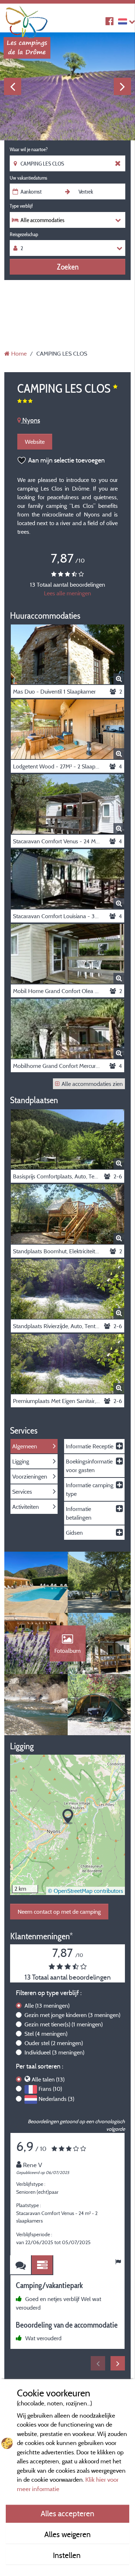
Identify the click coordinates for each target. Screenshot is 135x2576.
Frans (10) (50, 2089)
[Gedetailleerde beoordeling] (42, 2265)
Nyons (30, 420)
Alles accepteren (67, 2513)
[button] (68, 1817)
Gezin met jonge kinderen (72, 2015)
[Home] (27, 20)
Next (122, 86)
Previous (13, 86)
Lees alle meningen (67, 593)
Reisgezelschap (24, 234)
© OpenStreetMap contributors (85, 1891)
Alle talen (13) (48, 2079)
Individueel (54, 2052)
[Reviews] (21, 2265)
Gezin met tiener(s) (64, 2024)
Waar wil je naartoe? (29, 149)
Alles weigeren (67, 2534)
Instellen (68, 2555)
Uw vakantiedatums (28, 178)
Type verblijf (21, 206)
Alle (47, 2006)
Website (35, 442)
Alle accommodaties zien (92, 1084)
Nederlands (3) (56, 2099)
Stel (46, 2034)
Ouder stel (54, 2043)
